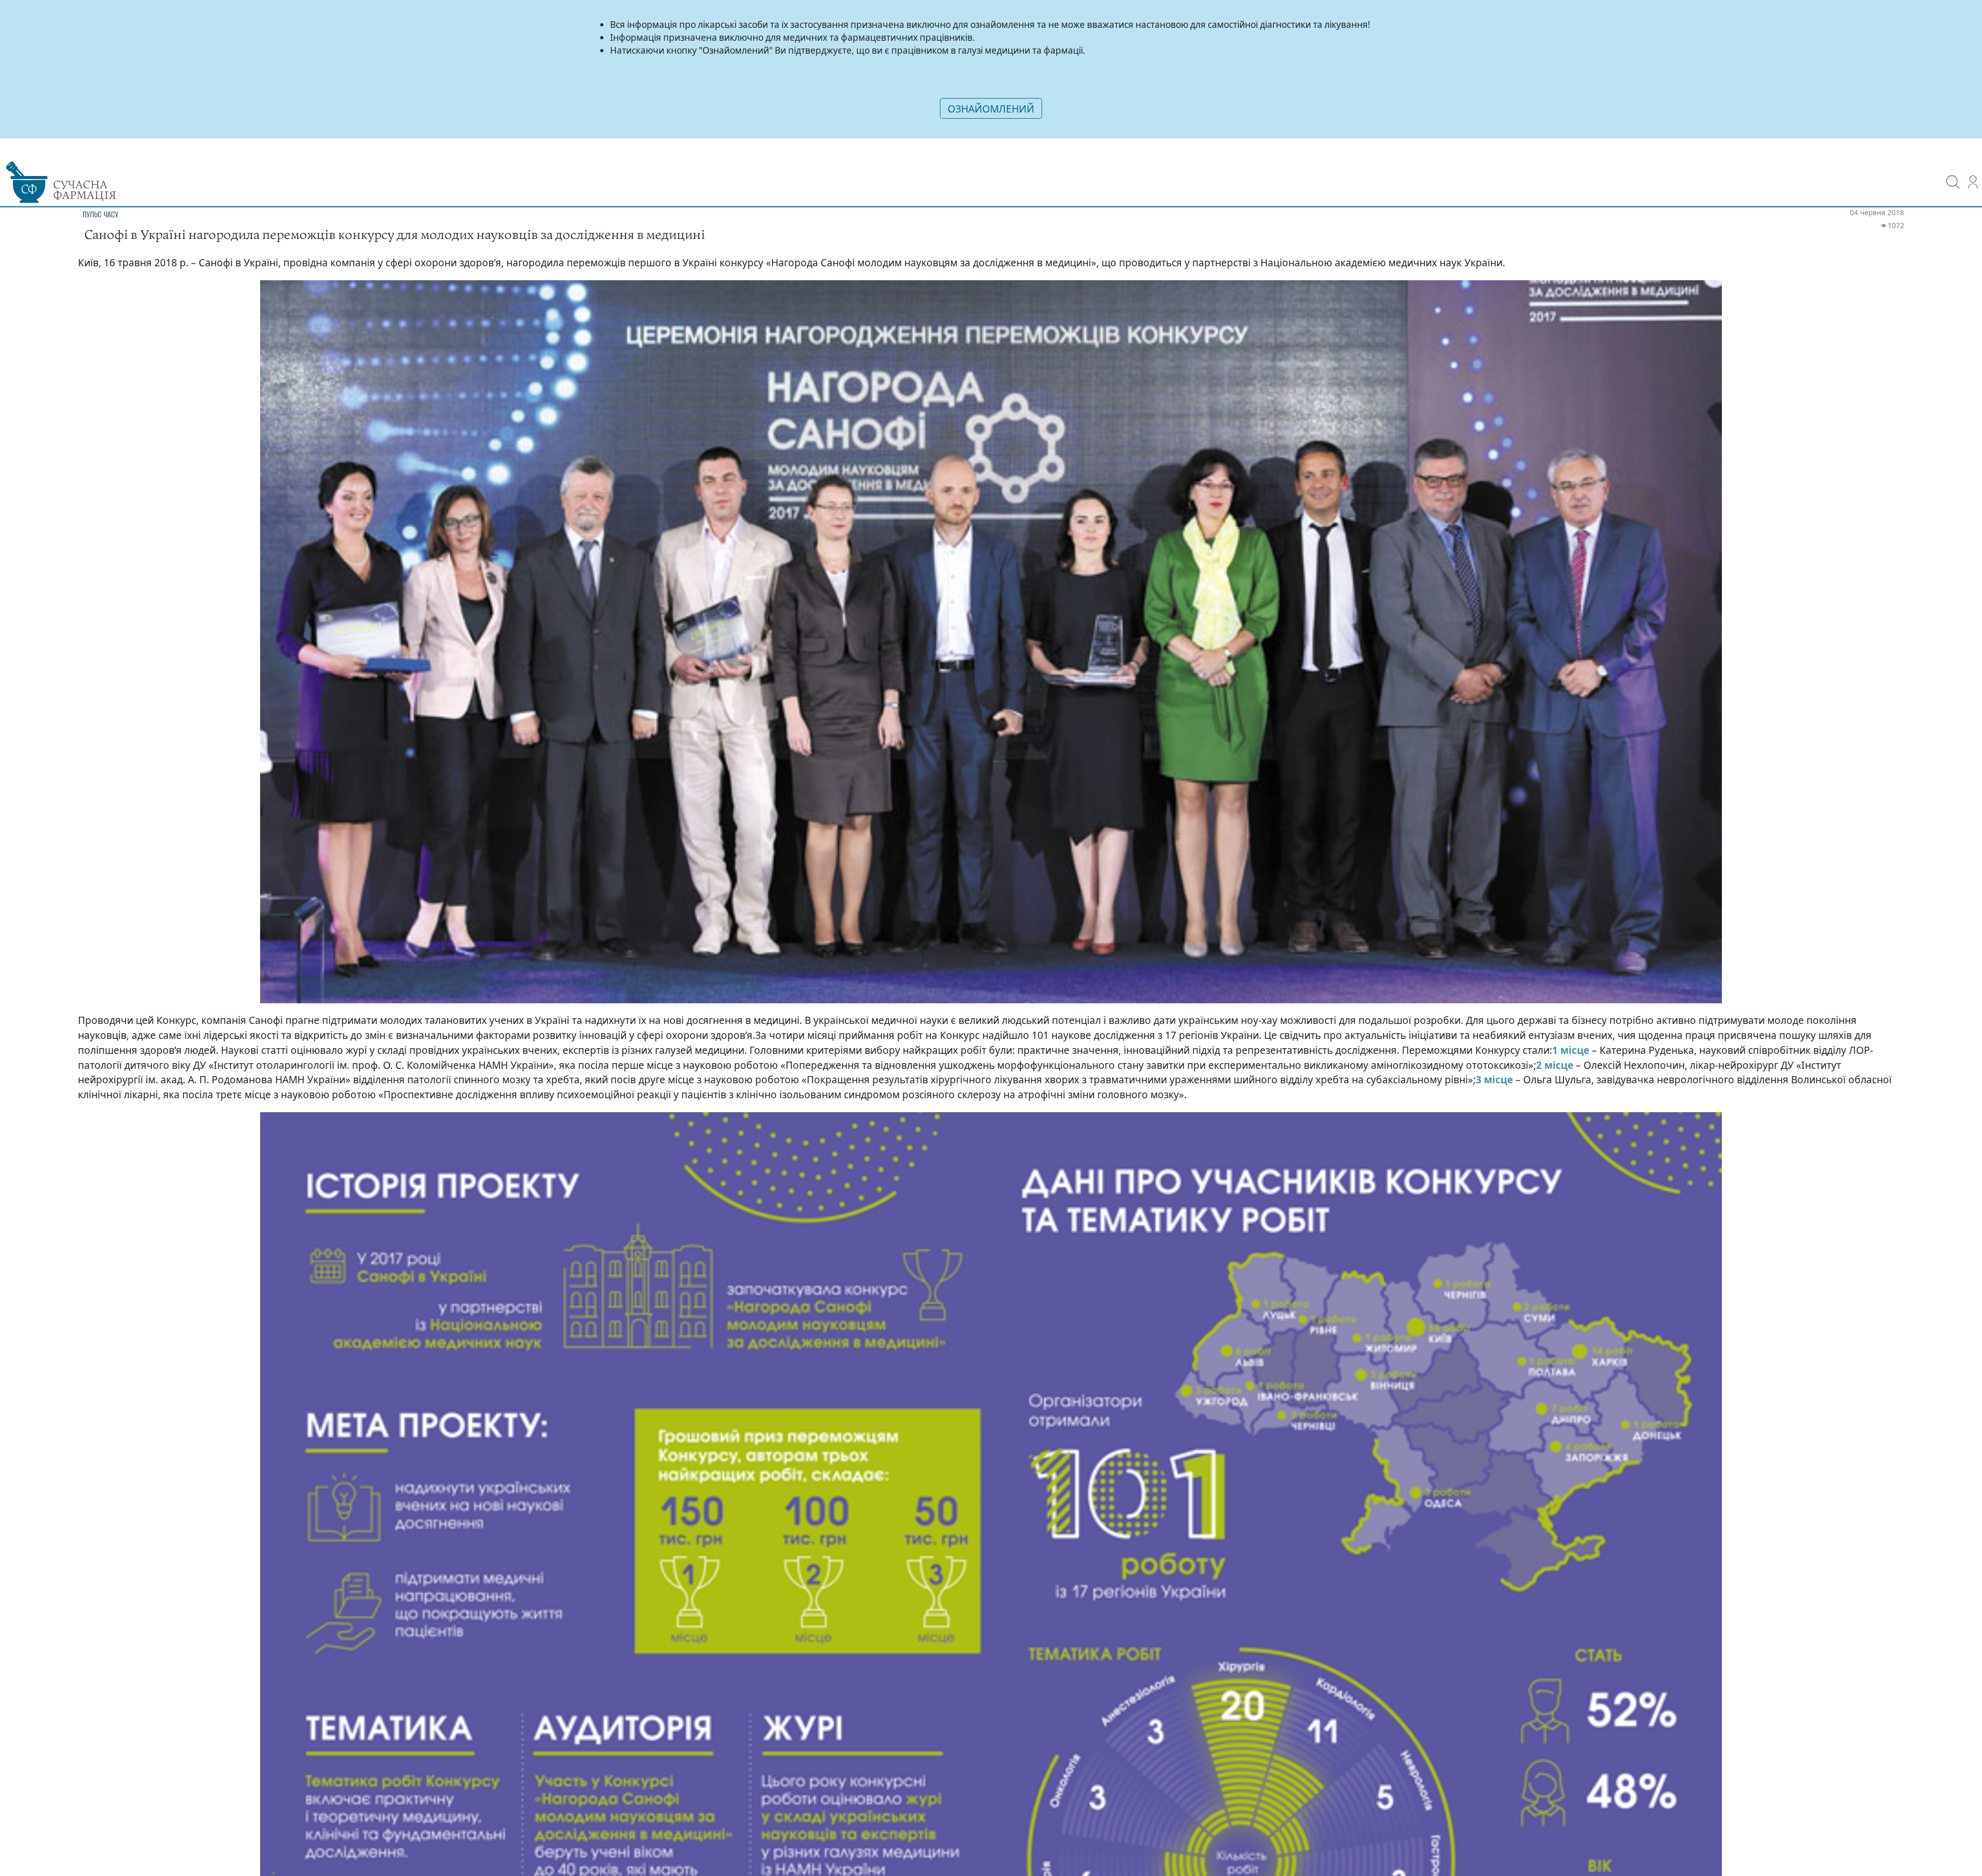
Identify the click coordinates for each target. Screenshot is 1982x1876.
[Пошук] (1953, 175)
